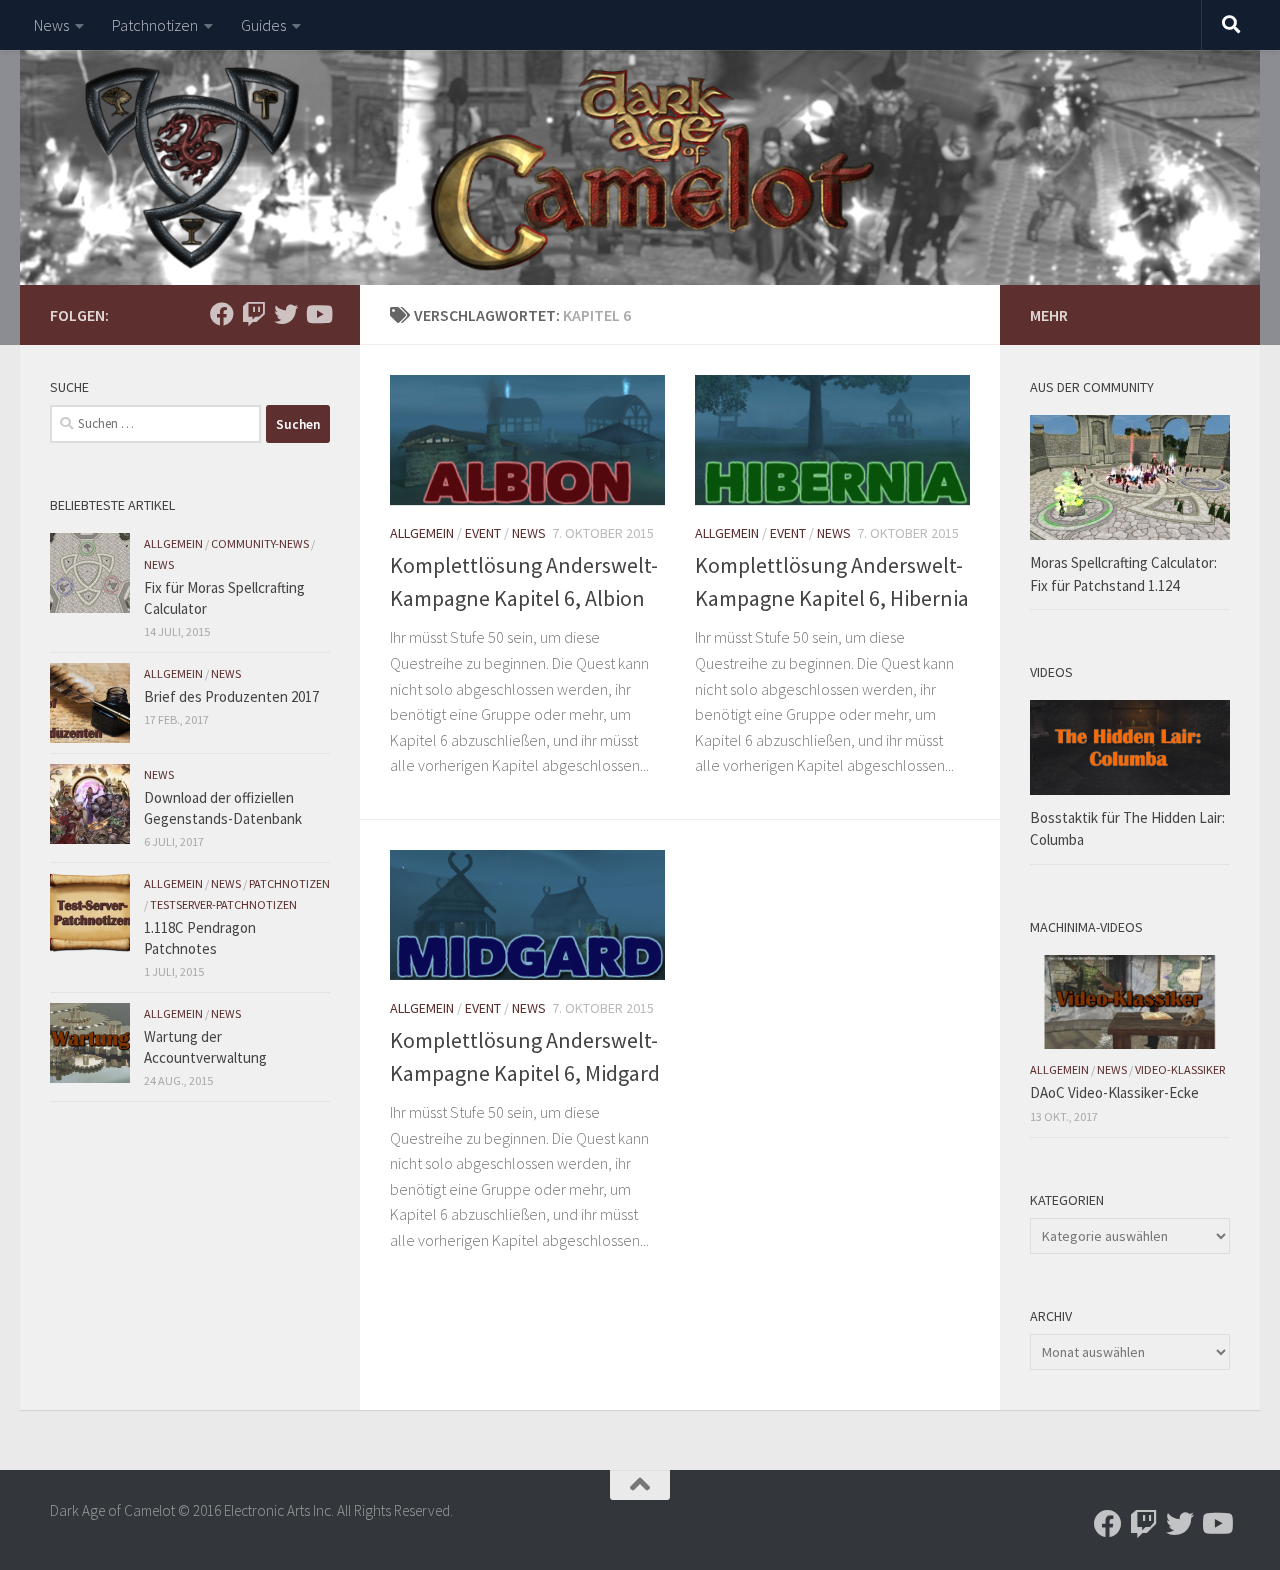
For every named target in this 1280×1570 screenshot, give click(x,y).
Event (483, 533)
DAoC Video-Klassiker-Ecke (1114, 1092)
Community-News (260, 543)
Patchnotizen (155, 25)
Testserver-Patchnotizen (223, 904)
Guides (263, 25)
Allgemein (422, 533)
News (51, 25)
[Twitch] (254, 314)
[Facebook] (222, 314)
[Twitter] (286, 314)
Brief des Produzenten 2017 (231, 696)
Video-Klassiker (1180, 1069)
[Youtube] (318, 314)
